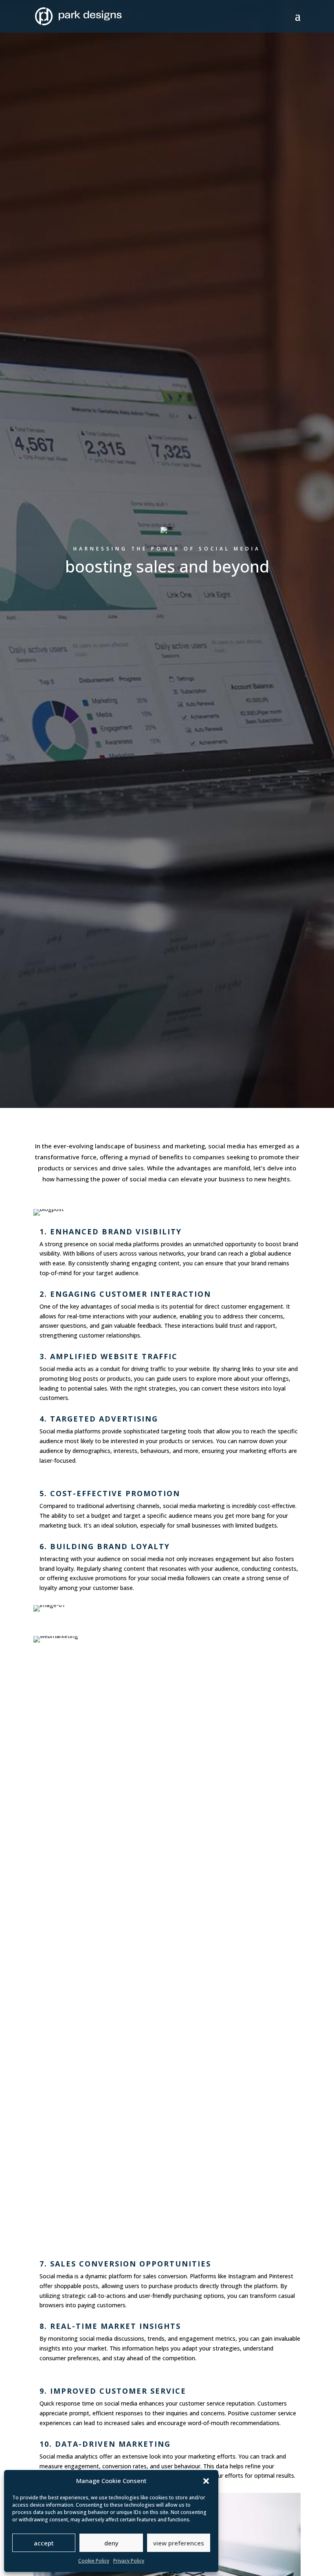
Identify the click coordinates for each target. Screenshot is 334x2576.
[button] (206, 2481)
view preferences (179, 2543)
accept (44, 2543)
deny (111, 2543)
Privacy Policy (129, 2561)
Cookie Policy (94, 2561)
